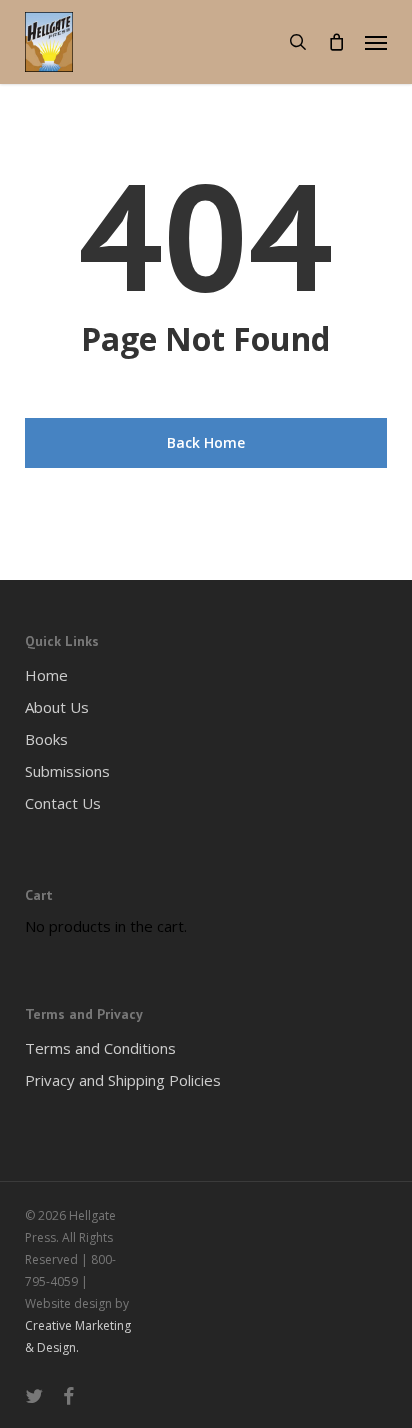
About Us (57, 707)
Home (46, 675)
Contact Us (63, 803)
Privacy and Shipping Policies (123, 1080)
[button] (376, 42)
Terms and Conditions (100, 1048)
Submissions (67, 771)
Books (46, 739)
